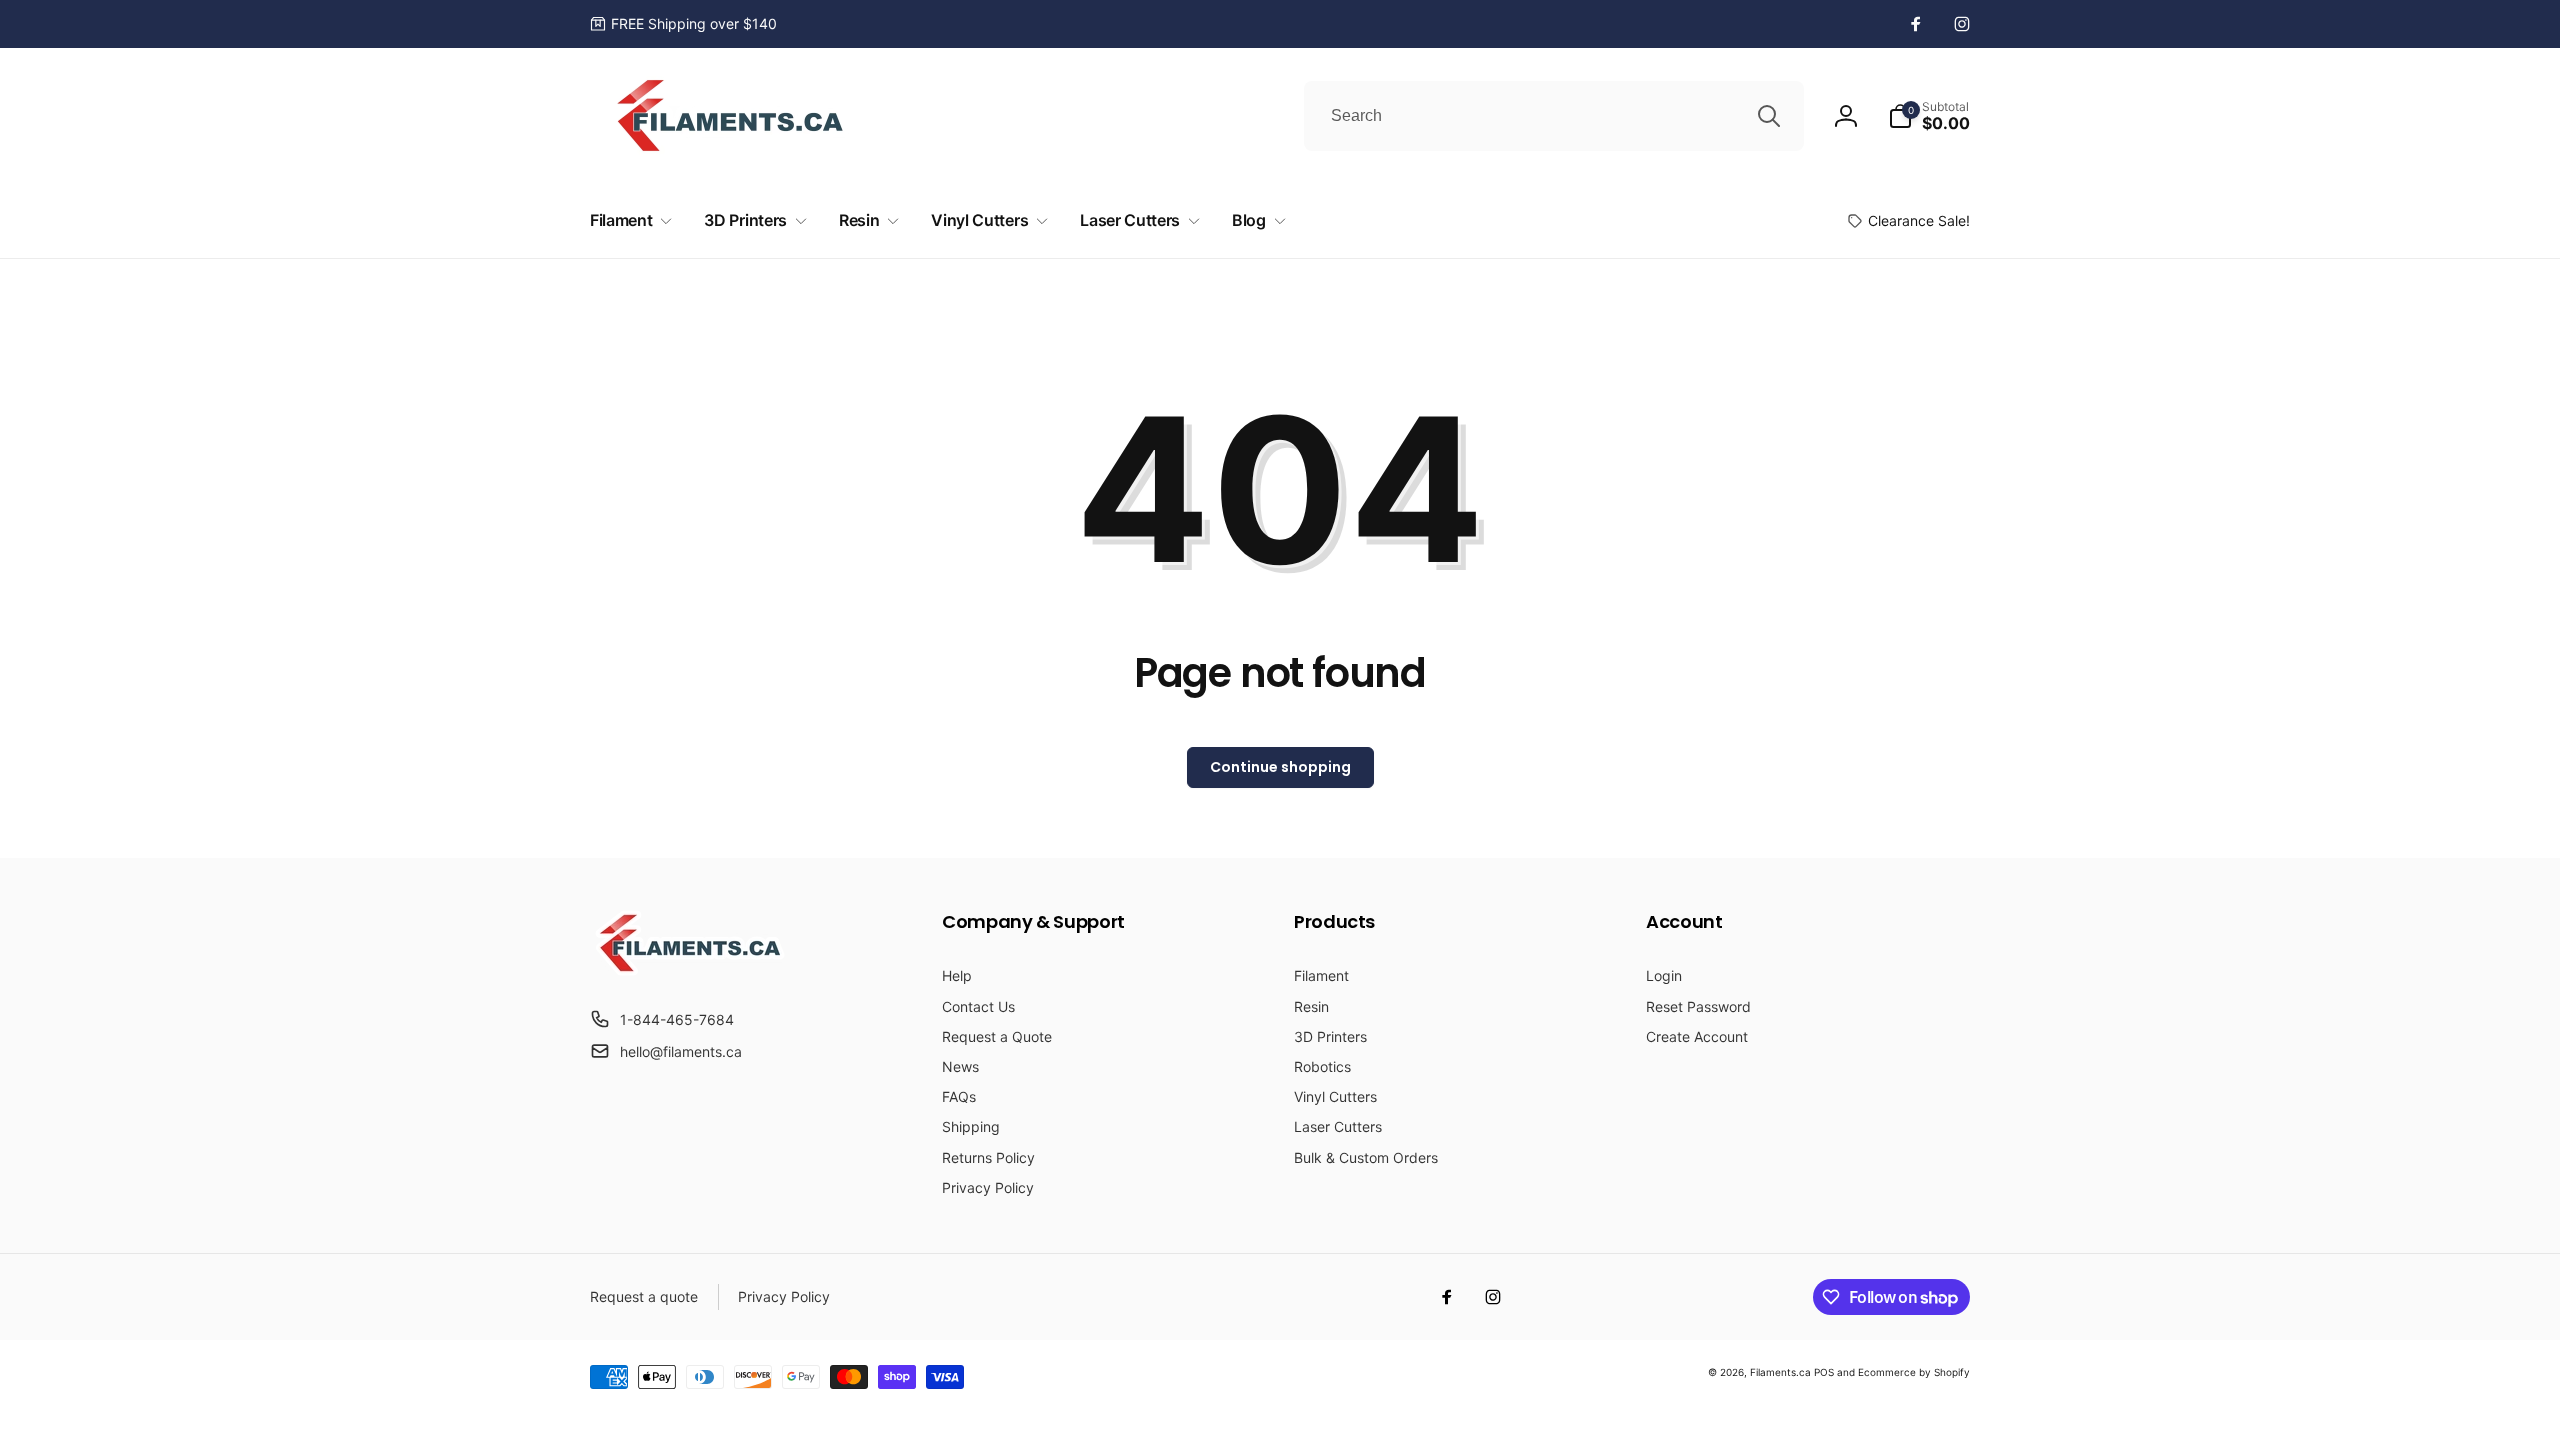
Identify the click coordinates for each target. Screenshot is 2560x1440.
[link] (683, 24)
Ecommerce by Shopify (1914, 1372)
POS (1824, 1372)
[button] (1929, 116)
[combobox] (1554, 116)
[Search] (1769, 116)
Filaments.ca (1780, 1372)
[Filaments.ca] (690, 970)
